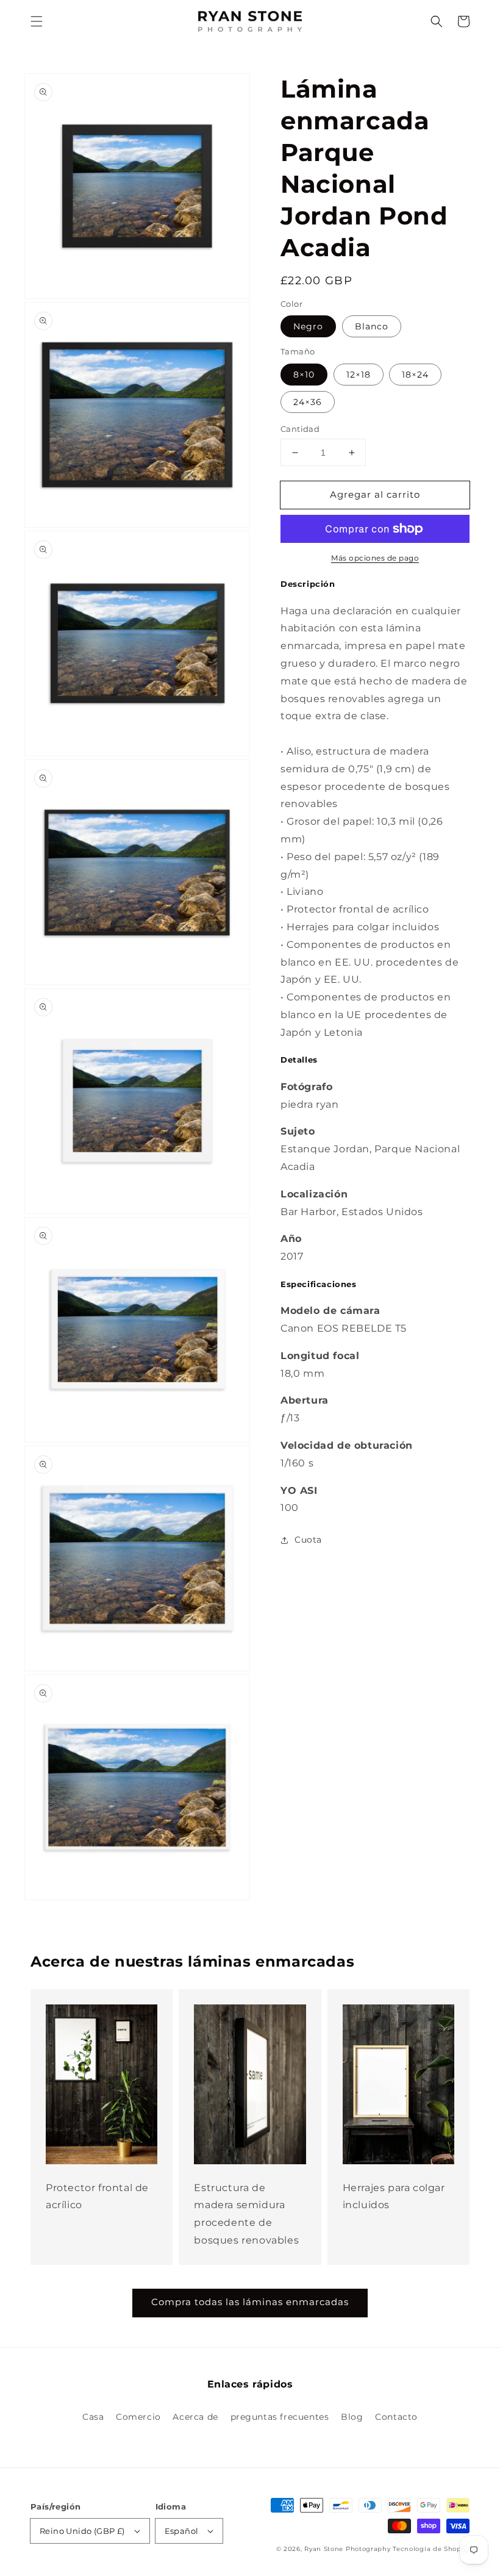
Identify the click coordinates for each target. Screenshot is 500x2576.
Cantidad (300, 429)
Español (182, 2531)
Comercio (138, 2417)
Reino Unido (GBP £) (82, 2531)
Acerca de (195, 2417)
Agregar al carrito (375, 494)
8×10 (304, 375)
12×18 (359, 375)
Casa (93, 2417)
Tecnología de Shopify (431, 2549)
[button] (37, 21)
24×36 (308, 402)
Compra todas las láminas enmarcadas (250, 2302)
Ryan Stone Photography (347, 2549)
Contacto (396, 2417)
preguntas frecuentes (280, 2417)
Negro (308, 326)
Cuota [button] (308, 1540)
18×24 (415, 375)
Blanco (372, 326)
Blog (352, 2417)
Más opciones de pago (375, 558)
